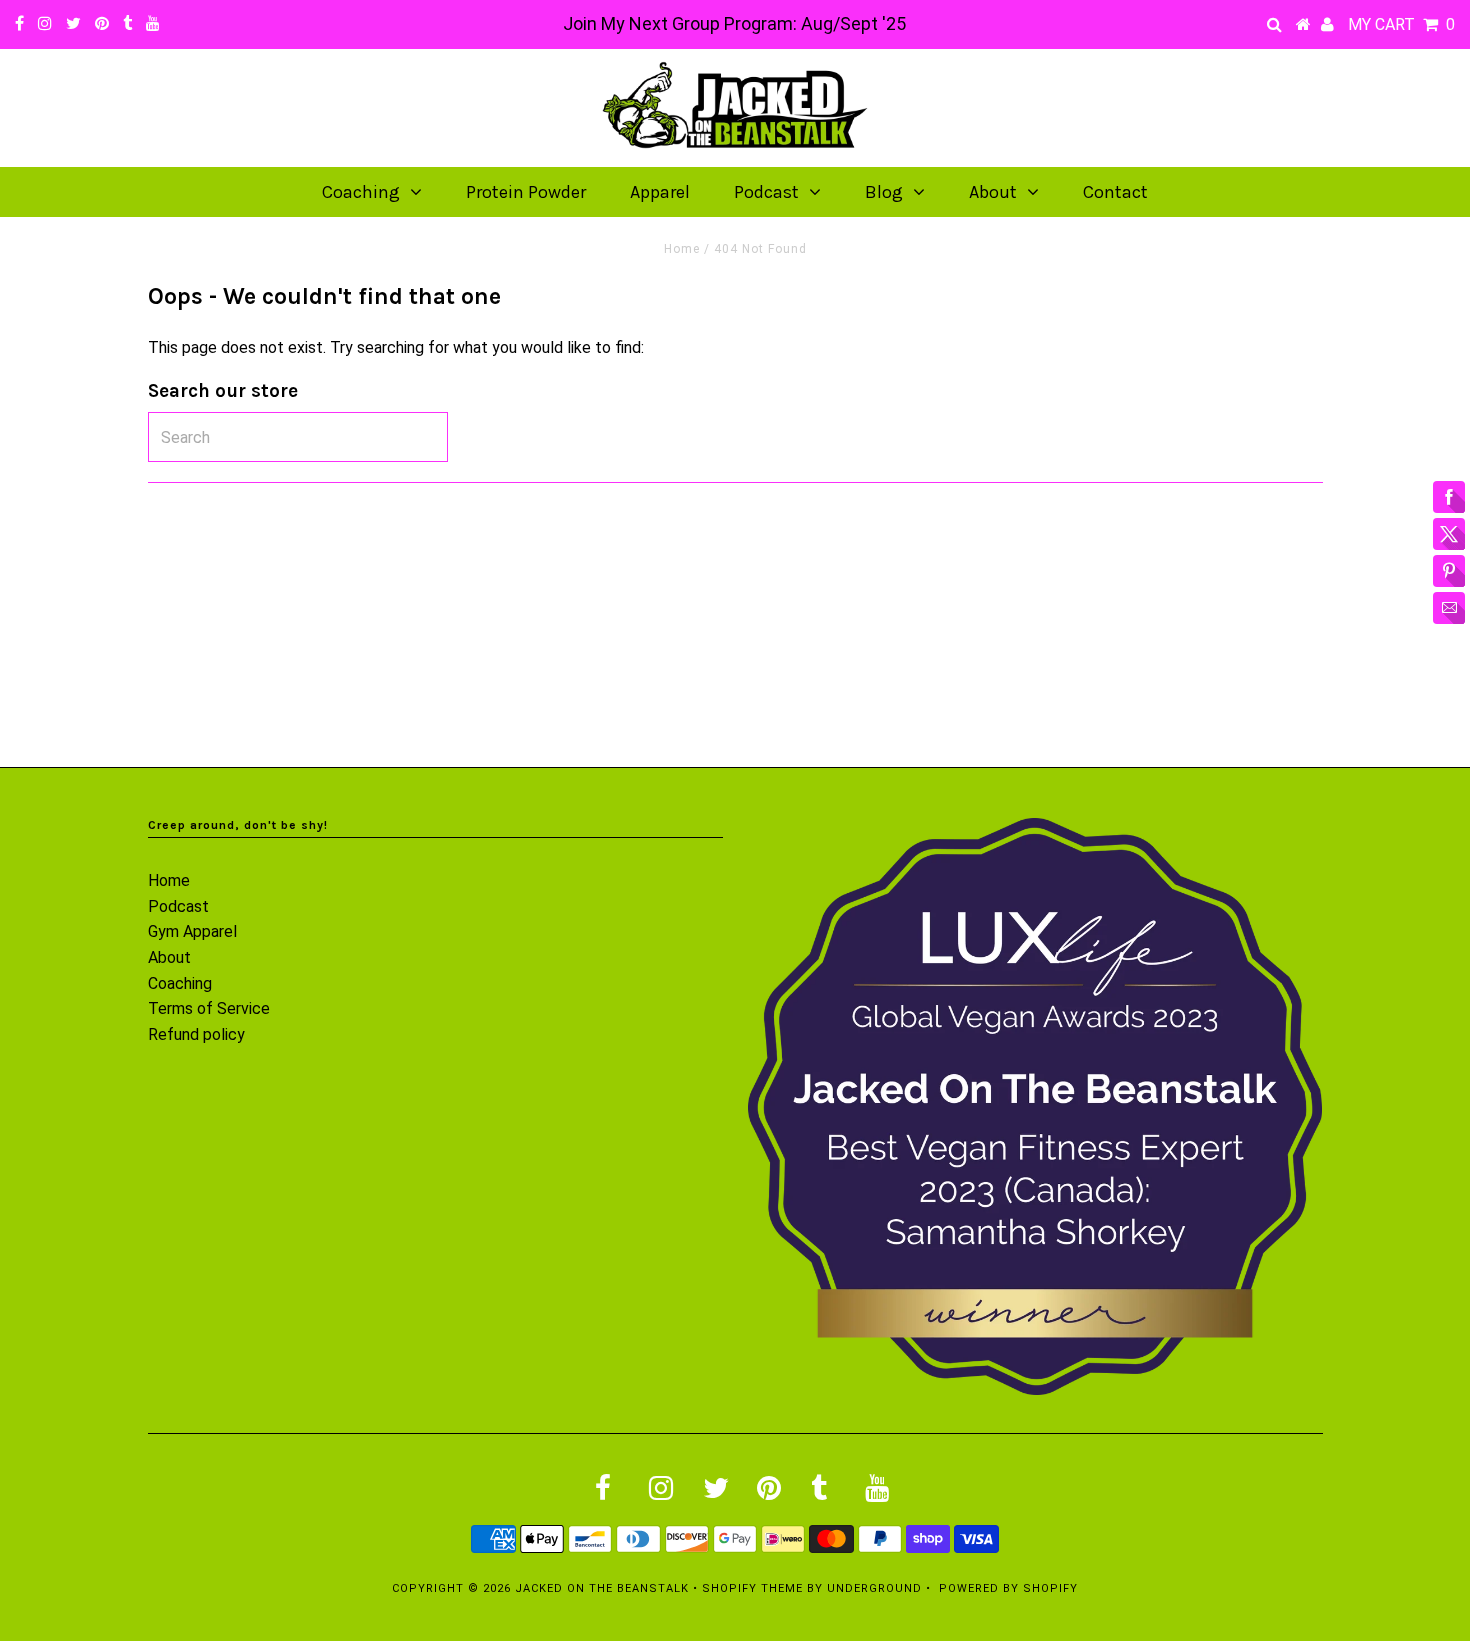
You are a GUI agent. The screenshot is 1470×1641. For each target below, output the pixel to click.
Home (682, 249)
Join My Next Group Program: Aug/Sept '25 (734, 23)
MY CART (1401, 24)
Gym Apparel (192, 931)
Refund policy (196, 1034)
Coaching (361, 192)
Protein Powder (526, 192)
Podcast (766, 192)
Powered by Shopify (1008, 1588)
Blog (884, 192)
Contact (1115, 192)
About (993, 192)
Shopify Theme (752, 1588)
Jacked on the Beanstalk (602, 1588)
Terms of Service (209, 1008)
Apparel (660, 192)
